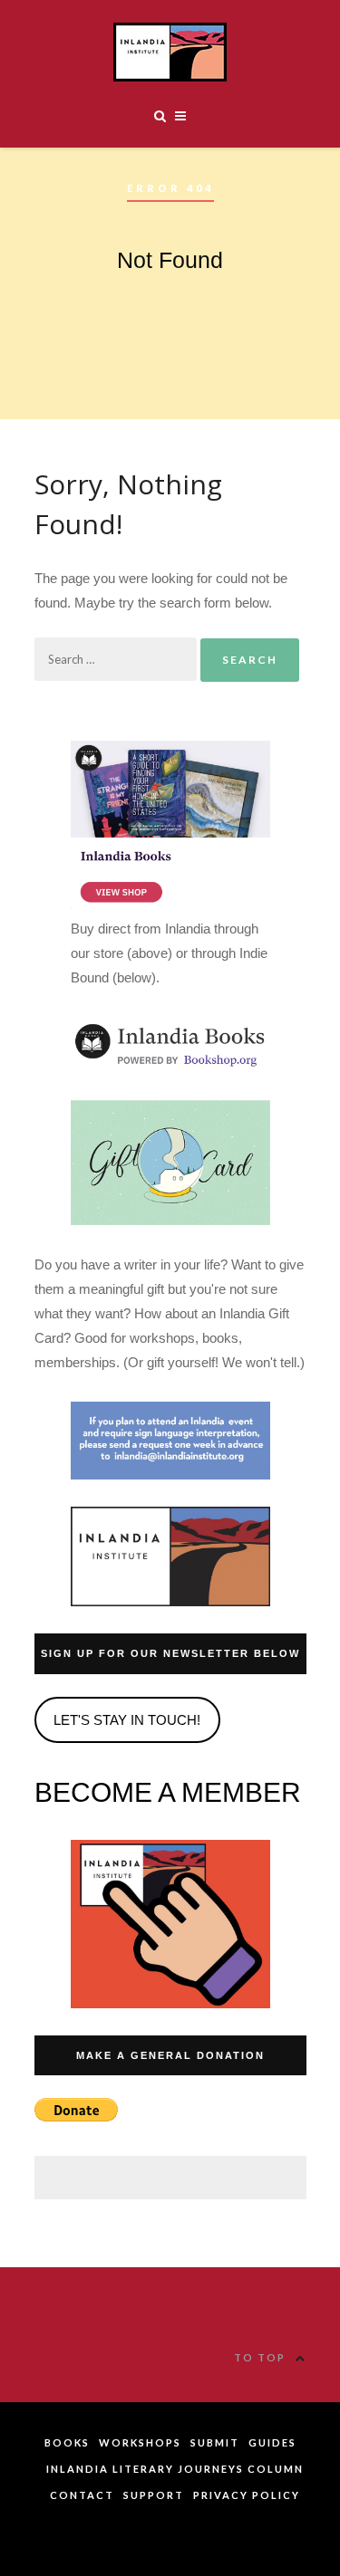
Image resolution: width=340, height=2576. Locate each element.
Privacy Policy (247, 2495)
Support (154, 2495)
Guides (272, 2442)
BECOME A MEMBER (168, 1792)
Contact (82, 2495)
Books (67, 2442)
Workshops (140, 2442)
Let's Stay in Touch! (127, 1720)
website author (170, 2536)
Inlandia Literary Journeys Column (175, 2469)
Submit (215, 2442)
